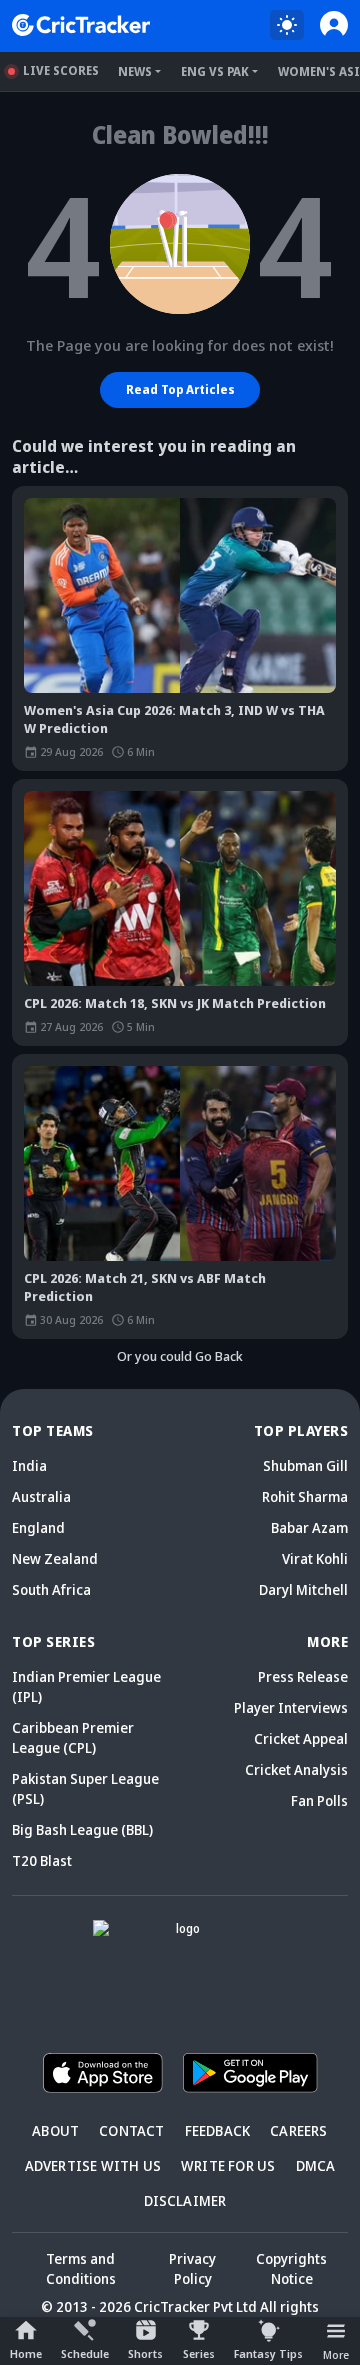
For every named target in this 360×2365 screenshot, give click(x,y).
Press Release (303, 1676)
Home (26, 2353)
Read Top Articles (180, 389)
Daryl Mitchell (303, 1589)
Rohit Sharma (305, 1496)
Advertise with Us (93, 2165)
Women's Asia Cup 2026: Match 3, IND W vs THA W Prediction (174, 719)
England (38, 1527)
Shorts (145, 2353)
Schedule (85, 2353)
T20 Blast (42, 1860)
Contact (131, 2130)
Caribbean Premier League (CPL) (73, 1737)
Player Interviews (291, 1707)
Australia (41, 1496)
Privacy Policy (192, 2268)
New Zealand (55, 1558)
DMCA (316, 2165)
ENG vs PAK (215, 71)
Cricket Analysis (296, 1769)
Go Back (219, 1356)
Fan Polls (319, 1800)
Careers (298, 2130)
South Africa (51, 1589)
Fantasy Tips (268, 2353)
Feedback (218, 2130)
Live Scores (61, 70)
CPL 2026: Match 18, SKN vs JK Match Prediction (175, 1003)
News (135, 71)
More (336, 2354)
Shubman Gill (305, 1465)
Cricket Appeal (301, 1738)
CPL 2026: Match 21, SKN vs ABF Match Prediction (145, 1287)
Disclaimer (185, 2200)
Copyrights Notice (291, 2268)
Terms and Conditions (81, 2268)
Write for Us (228, 2165)
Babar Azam (309, 1527)
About (55, 2130)
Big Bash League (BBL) (82, 1829)
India (29, 1465)
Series (199, 2353)
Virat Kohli (315, 1558)
